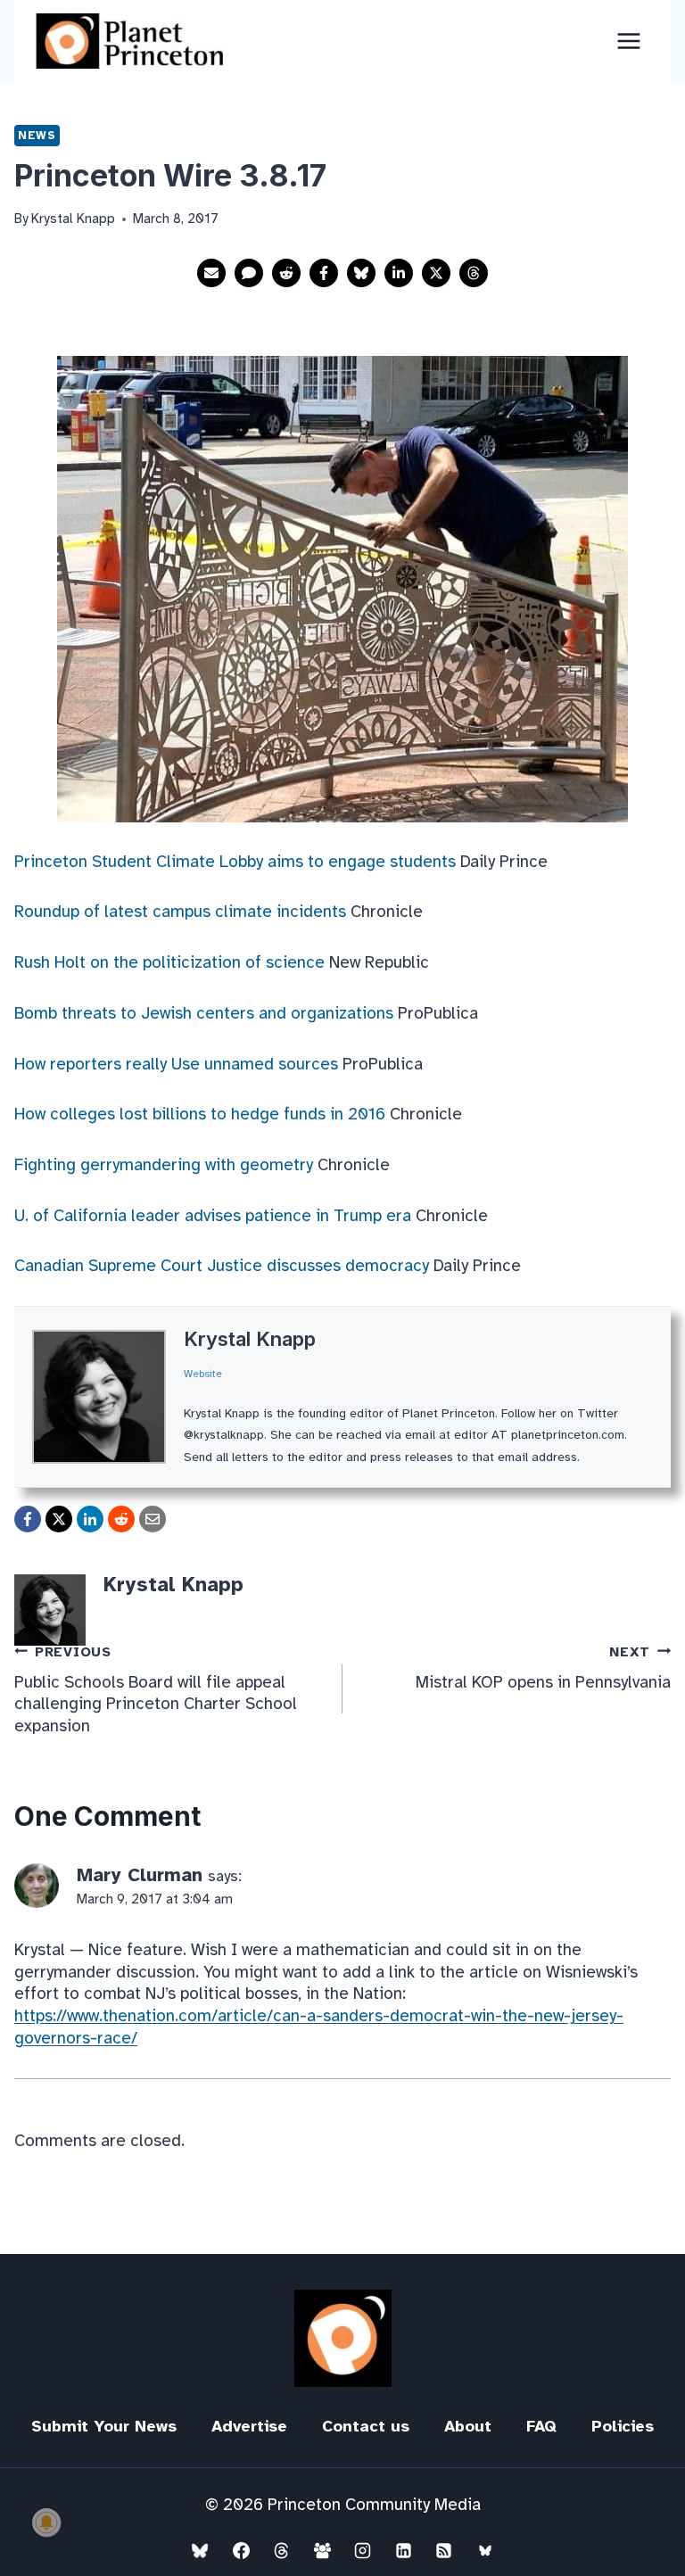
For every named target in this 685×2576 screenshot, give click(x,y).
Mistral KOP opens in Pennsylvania (543, 1668)
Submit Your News (104, 2426)
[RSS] (444, 2550)
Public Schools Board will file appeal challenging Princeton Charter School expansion (156, 1691)
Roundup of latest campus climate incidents (180, 912)
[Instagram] (363, 2550)
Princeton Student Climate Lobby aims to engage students (235, 862)
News (37, 135)
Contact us (366, 2426)
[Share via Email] (211, 273)
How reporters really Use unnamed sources (176, 1064)
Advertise (249, 2426)
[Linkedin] (403, 2550)
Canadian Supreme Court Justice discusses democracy (222, 1266)
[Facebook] (241, 2550)
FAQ (541, 2426)
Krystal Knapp (250, 1339)
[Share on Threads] (474, 273)
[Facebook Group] (322, 2550)
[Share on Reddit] (286, 273)
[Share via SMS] (249, 273)
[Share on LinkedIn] (399, 273)
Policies (623, 2426)
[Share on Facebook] (324, 273)
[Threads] (282, 2550)
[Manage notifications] (46, 2522)
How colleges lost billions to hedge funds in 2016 (200, 1114)
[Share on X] (436, 273)
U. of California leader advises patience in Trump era (213, 1216)
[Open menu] (628, 41)
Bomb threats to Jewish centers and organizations (204, 1013)
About (468, 2426)
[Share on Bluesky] (361, 273)
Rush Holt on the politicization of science (169, 962)
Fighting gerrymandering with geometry (164, 1165)
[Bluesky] (200, 2550)
